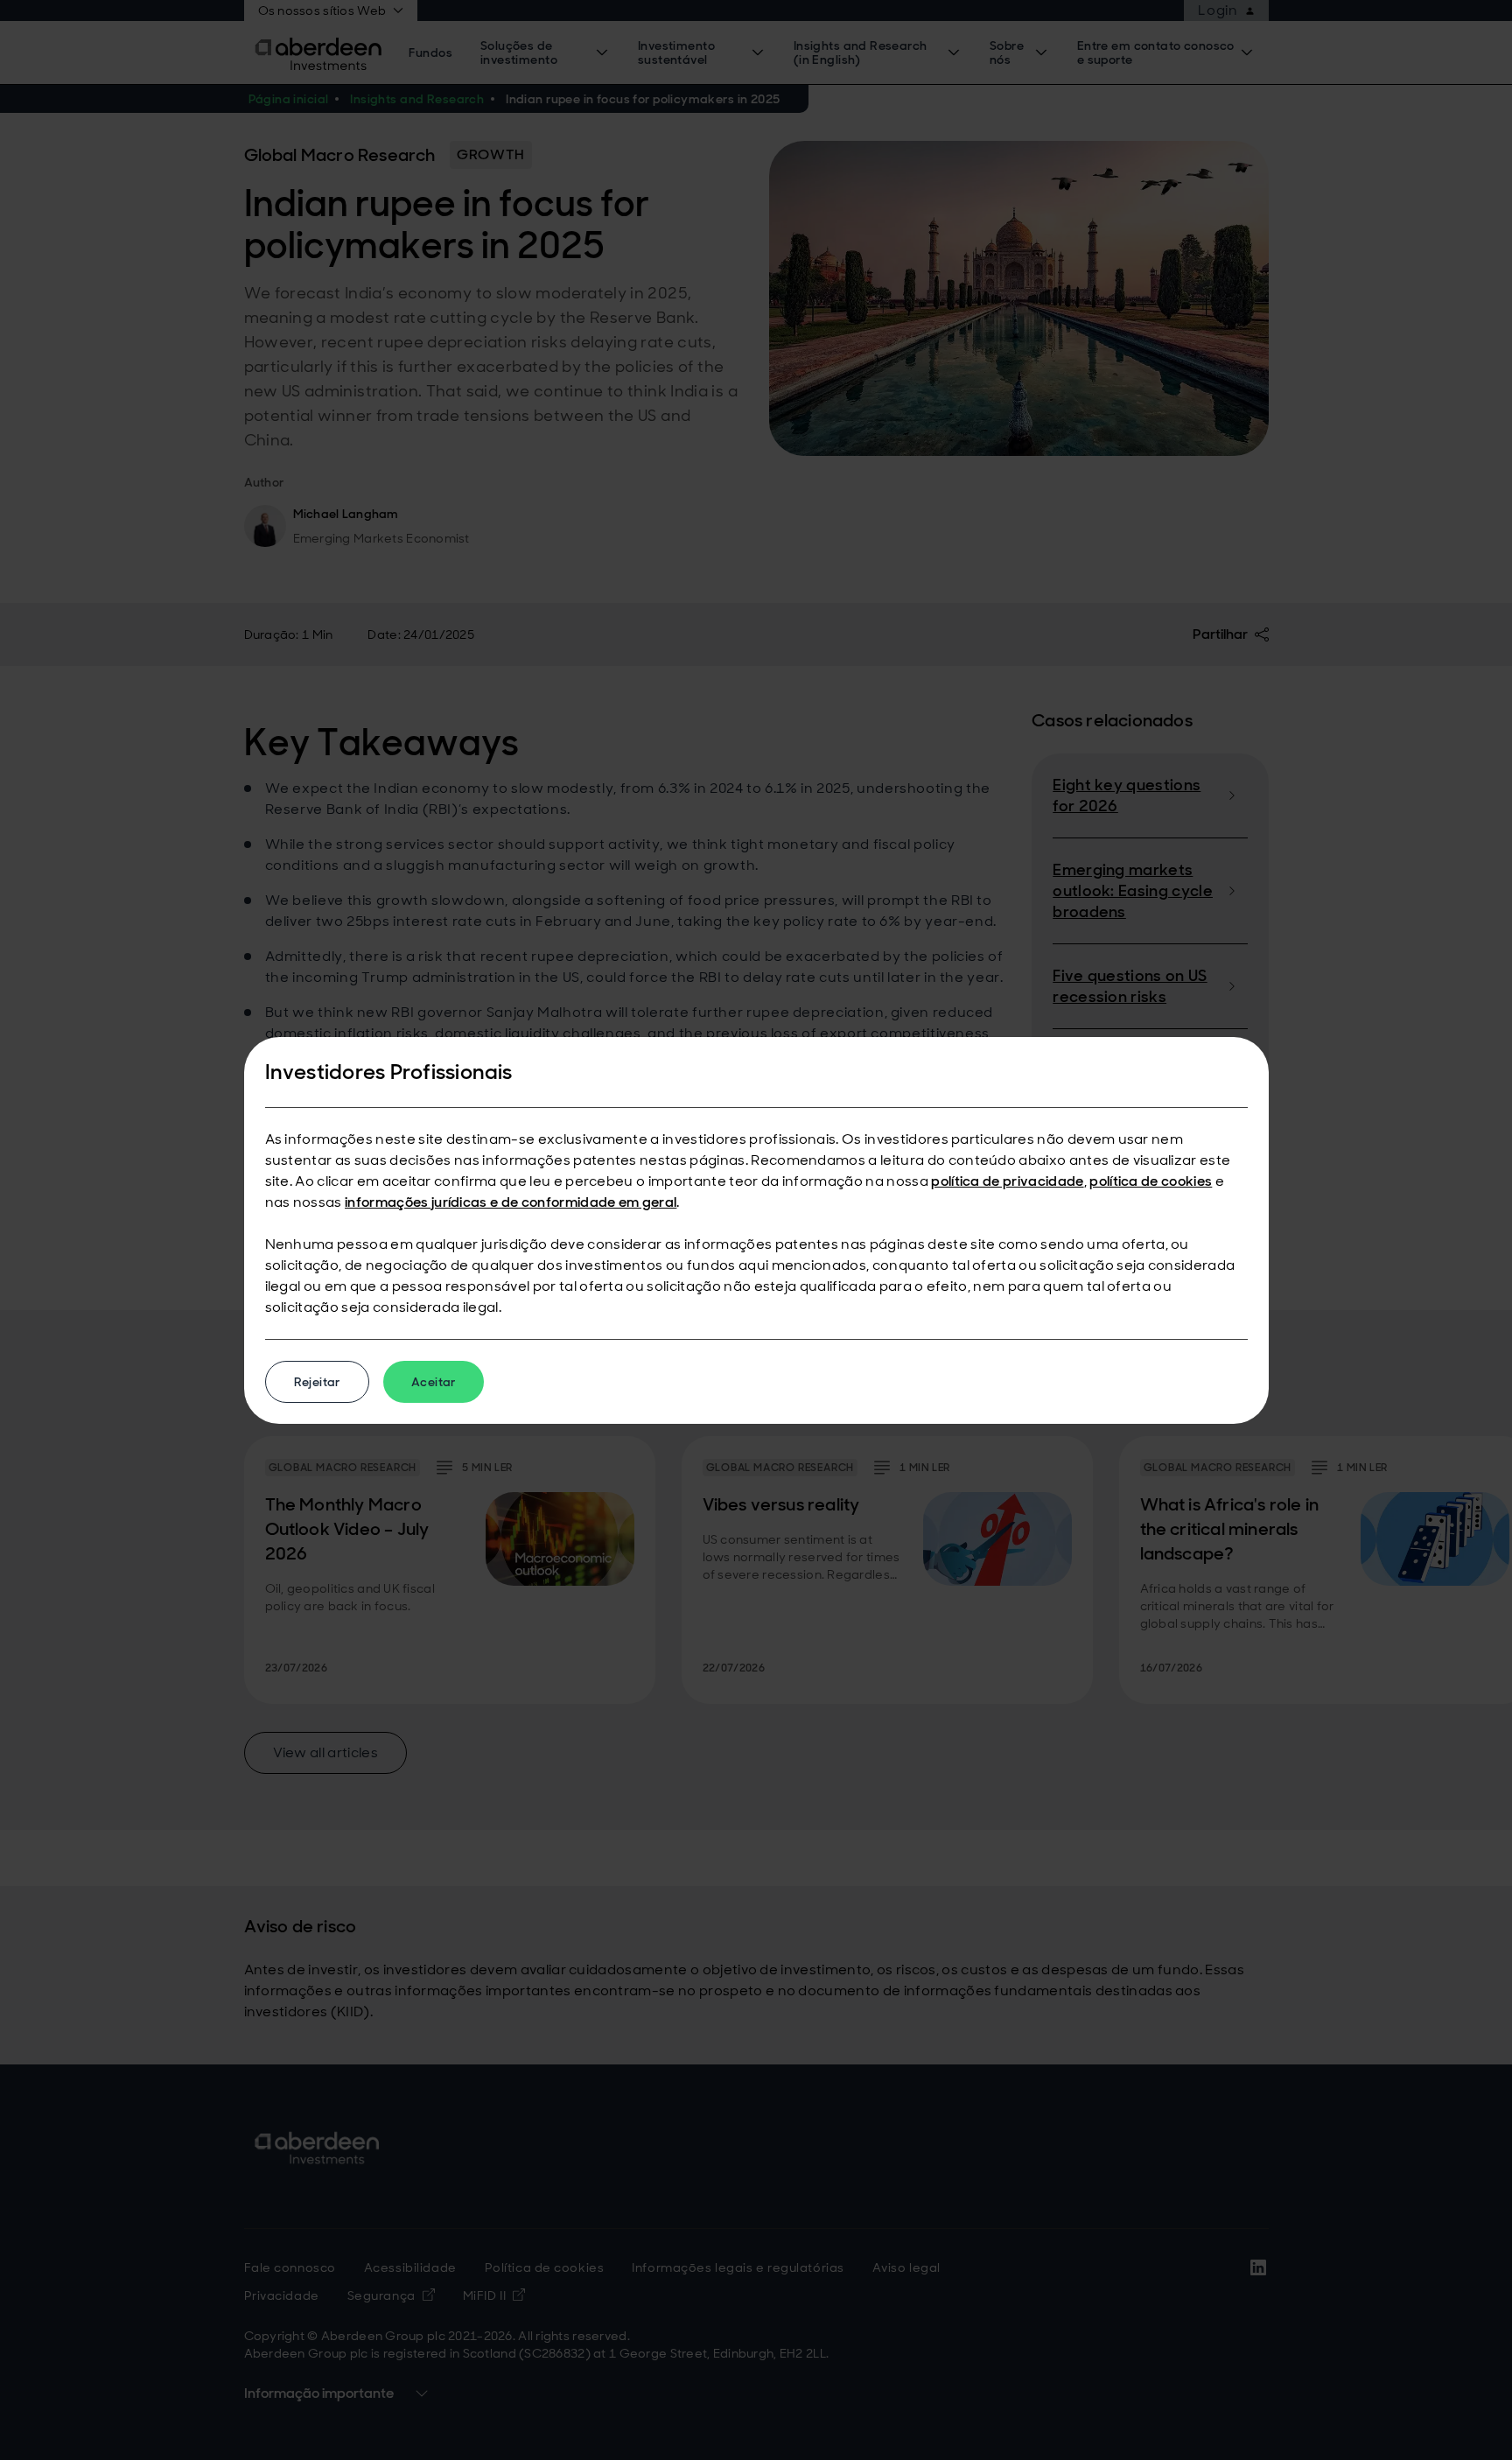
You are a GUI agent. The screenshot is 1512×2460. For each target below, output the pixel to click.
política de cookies (1151, 1181)
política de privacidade (1007, 1181)
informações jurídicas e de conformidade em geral (511, 1202)
